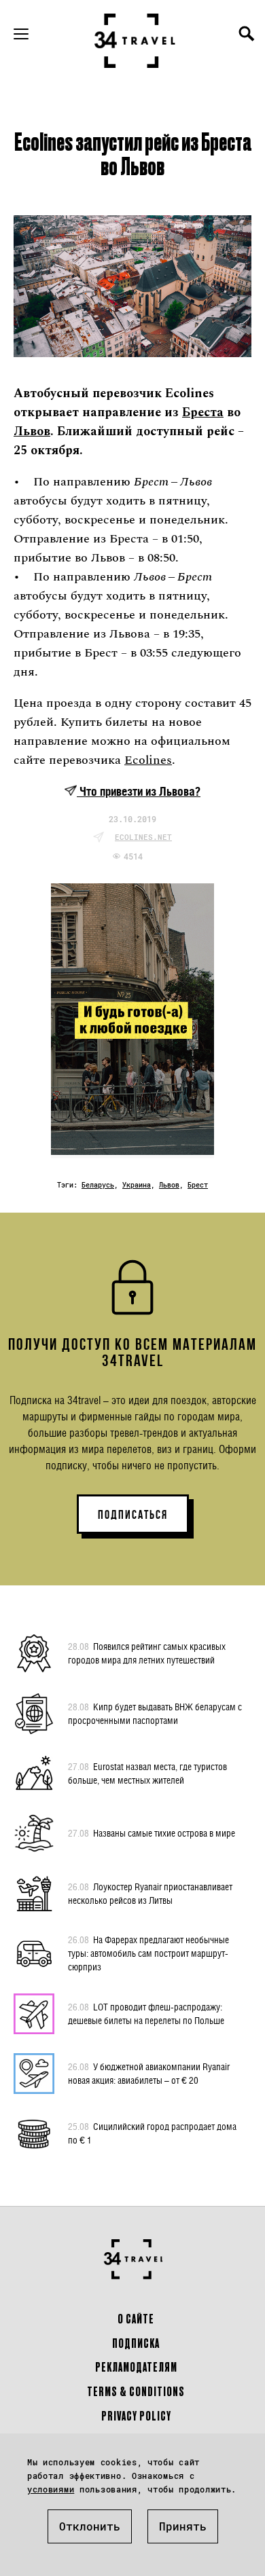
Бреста (203, 412)
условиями (51, 2489)
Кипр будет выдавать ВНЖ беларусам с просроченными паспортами (155, 1713)
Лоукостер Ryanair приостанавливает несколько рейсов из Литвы (150, 1893)
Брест (198, 1185)
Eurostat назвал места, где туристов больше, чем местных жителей (147, 1773)
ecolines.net (143, 837)
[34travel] (135, 41)
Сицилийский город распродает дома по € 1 (152, 2133)
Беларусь (98, 1185)
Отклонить (90, 2526)
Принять (183, 2526)
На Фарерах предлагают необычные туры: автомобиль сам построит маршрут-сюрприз (148, 1953)
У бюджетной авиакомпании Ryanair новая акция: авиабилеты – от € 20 (149, 2073)
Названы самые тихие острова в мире (152, 1833)
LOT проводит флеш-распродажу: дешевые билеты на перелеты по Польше (146, 2013)
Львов (32, 431)
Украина (137, 1185)
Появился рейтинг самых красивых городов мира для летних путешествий (147, 1653)
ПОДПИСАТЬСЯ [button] (133, 1515)
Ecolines (148, 760)
